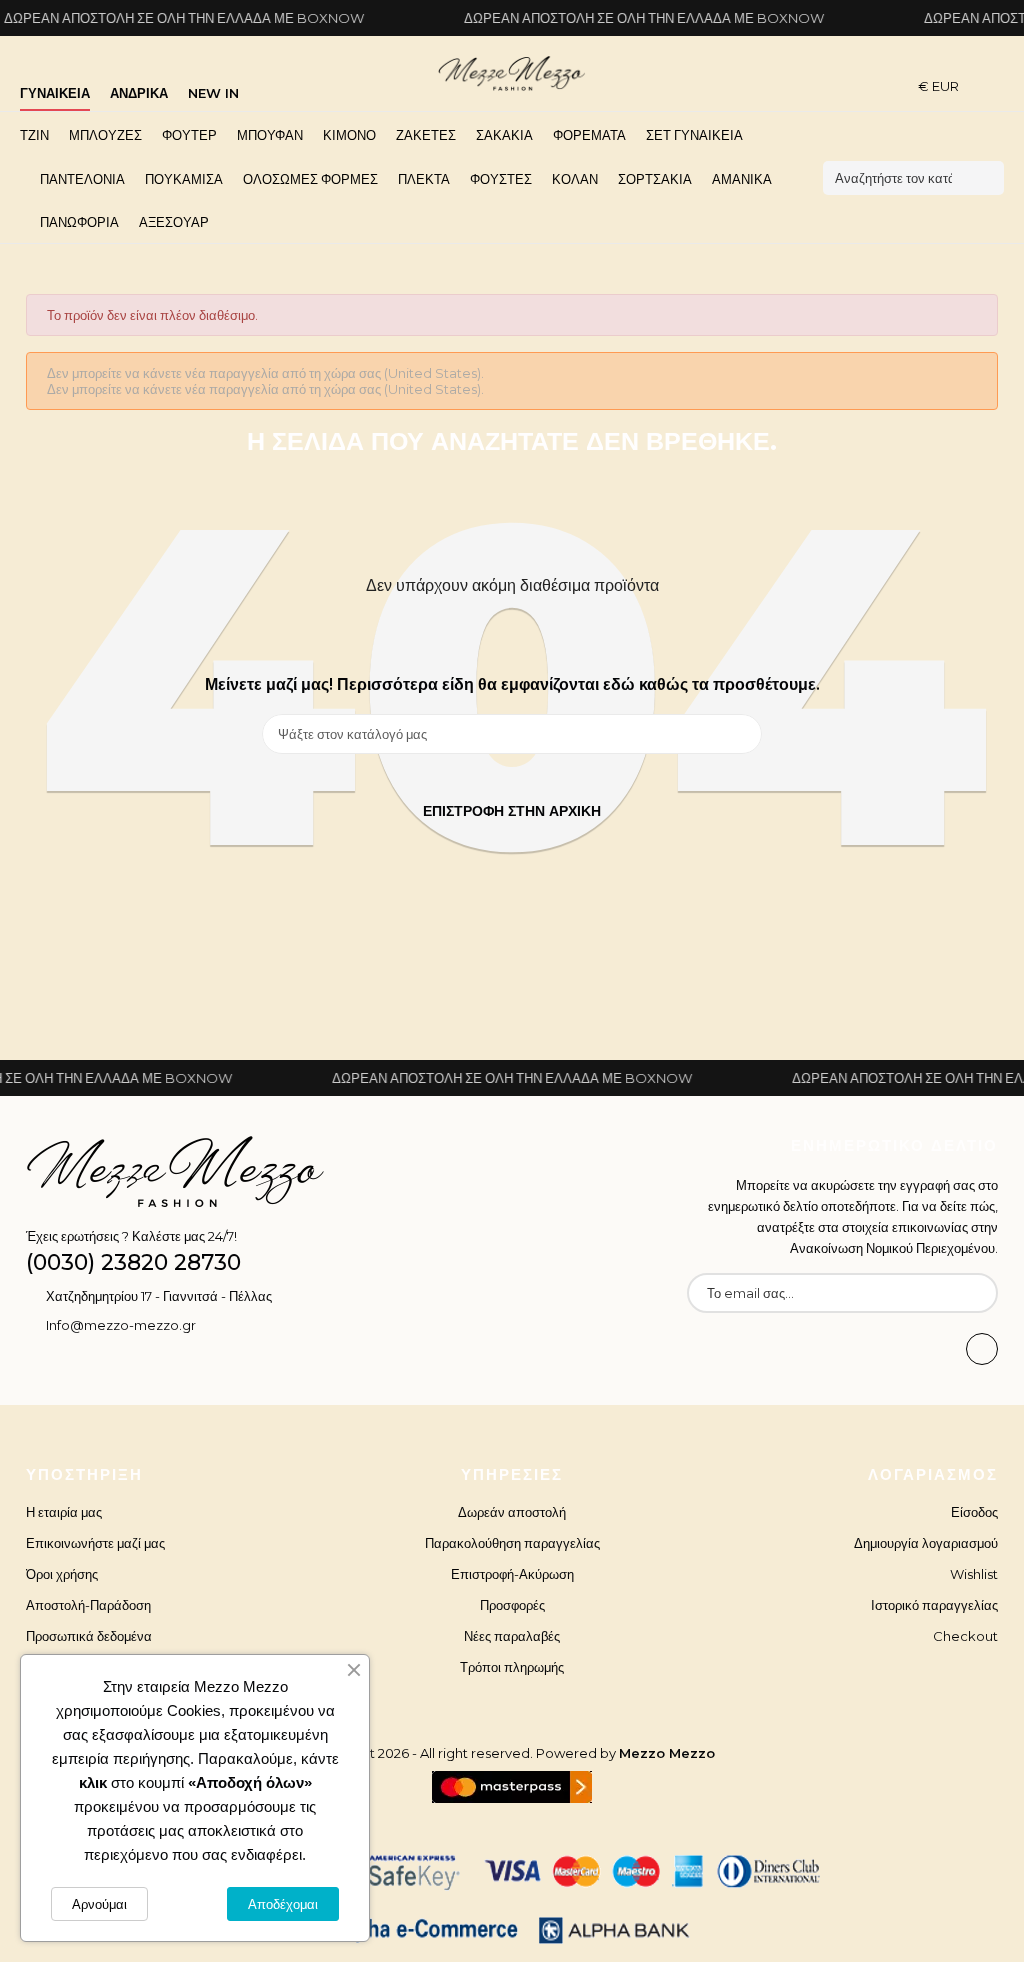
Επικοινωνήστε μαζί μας (95, 1543)
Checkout (965, 1636)
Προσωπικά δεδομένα (89, 1636)
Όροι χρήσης (62, 1574)
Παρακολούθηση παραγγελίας (512, 1543)
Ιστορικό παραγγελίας (934, 1605)
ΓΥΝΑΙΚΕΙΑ (55, 93)
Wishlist (974, 1574)
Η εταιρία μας (64, 1512)
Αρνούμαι (99, 1904)
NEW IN (213, 93)
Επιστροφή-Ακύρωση (512, 1574)
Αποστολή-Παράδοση (88, 1605)
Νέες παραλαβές (512, 1636)
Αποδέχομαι (283, 1904)
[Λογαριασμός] (997, 85)
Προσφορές (512, 1605)
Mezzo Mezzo (667, 1753)
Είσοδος (974, 1512)
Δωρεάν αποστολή (512, 1512)
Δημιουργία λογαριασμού (926, 1543)
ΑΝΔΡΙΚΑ (139, 93)
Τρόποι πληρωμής (512, 1667)
